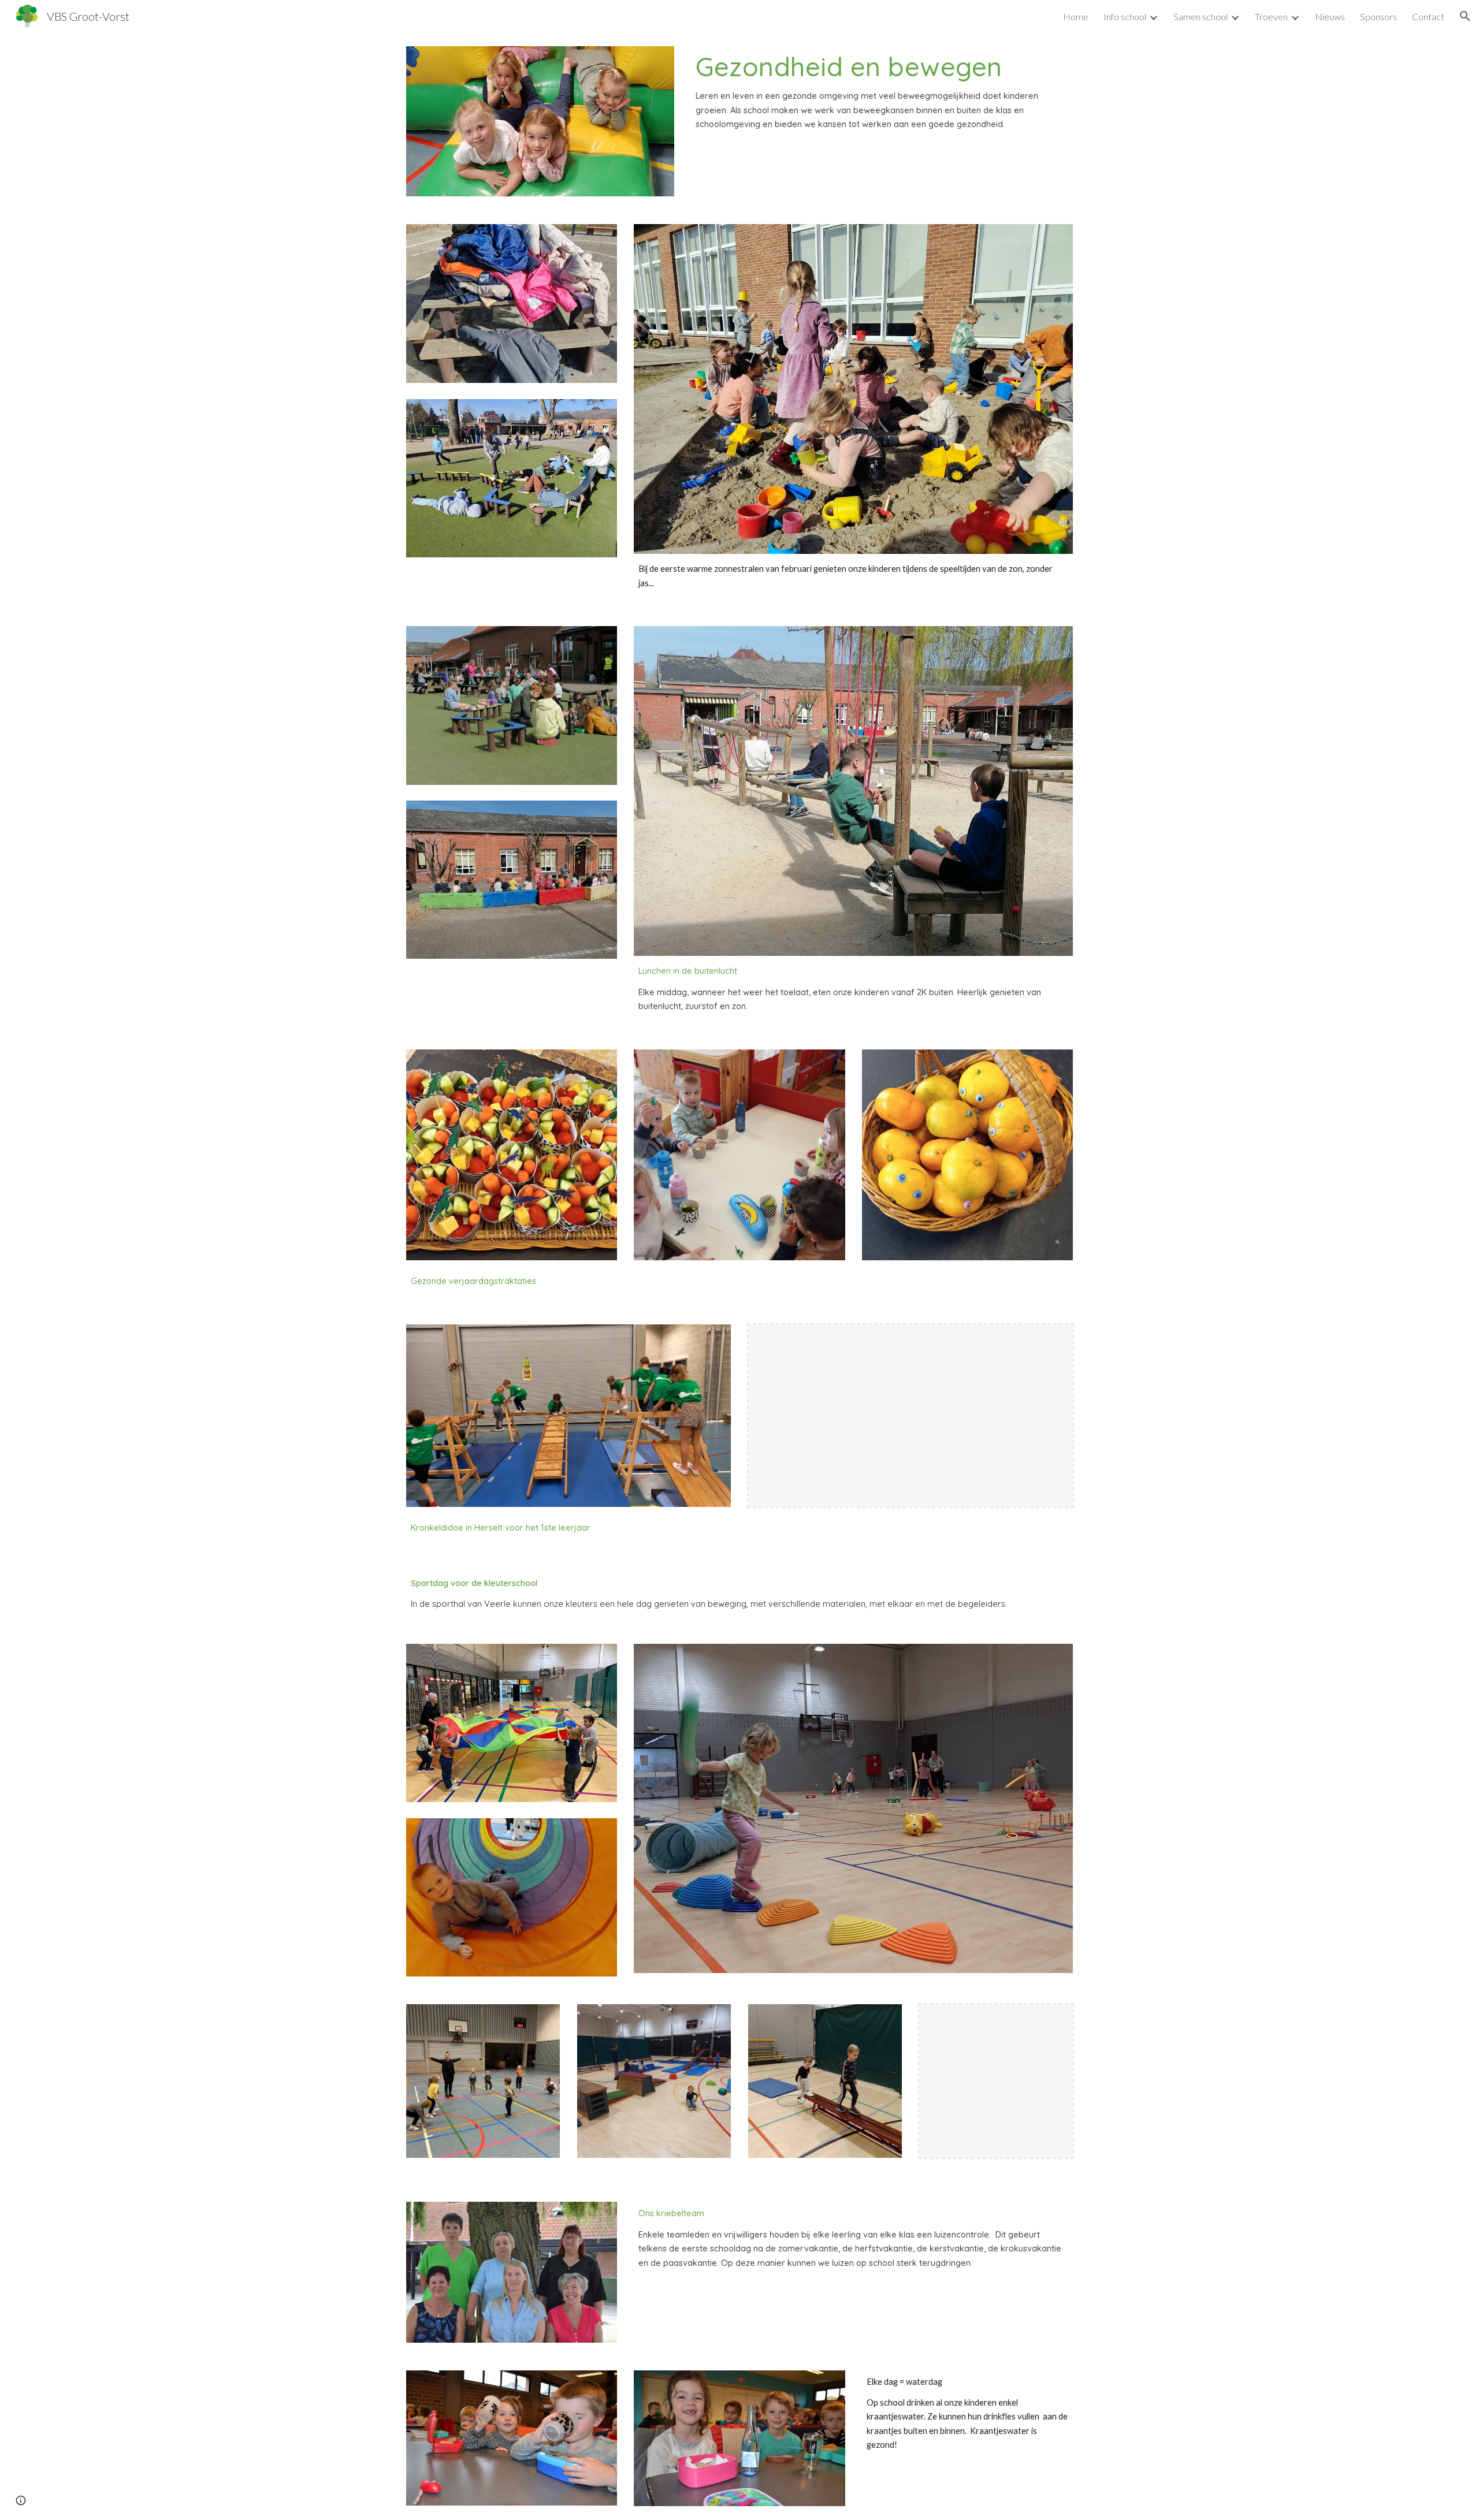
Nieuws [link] (1330, 16)
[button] (1465, 16)
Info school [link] (1125, 16)
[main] (882, 91)
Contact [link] (1428, 16)
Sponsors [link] (1378, 16)
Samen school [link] (1201, 16)
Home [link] (1076, 16)
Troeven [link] (1271, 16)
